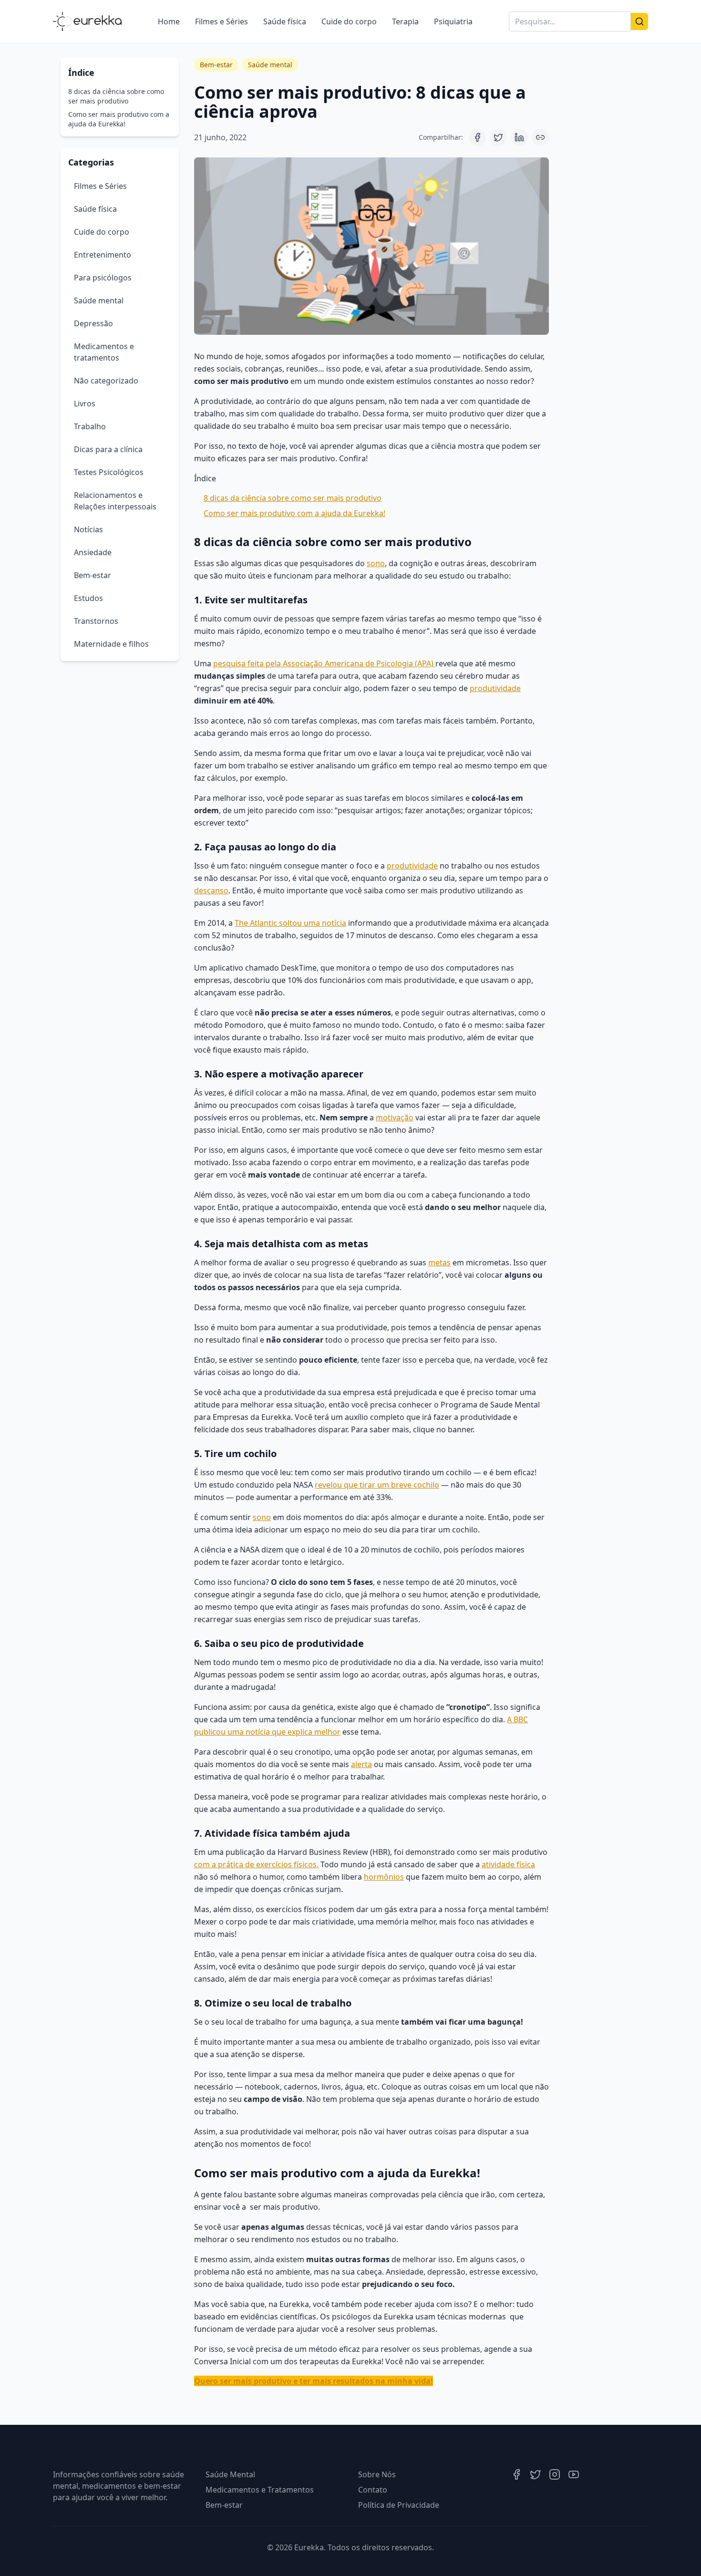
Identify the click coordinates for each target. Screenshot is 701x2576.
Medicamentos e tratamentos (104, 352)
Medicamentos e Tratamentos (260, 2490)
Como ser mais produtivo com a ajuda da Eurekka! (119, 119)
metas (439, 1262)
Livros (85, 403)
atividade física (508, 1864)
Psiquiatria (453, 21)
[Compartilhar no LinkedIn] (519, 137)
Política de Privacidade (399, 2505)
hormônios (384, 1877)
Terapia (405, 21)
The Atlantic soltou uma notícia (290, 923)
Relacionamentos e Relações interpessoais (115, 501)
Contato (373, 2490)
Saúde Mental (230, 2474)
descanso (211, 890)
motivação (395, 1117)
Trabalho (90, 426)
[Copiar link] (540, 137)
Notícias (88, 529)
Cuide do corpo (349, 21)
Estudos (88, 598)
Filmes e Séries (222, 21)
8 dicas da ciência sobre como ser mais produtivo (116, 96)
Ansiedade (93, 552)
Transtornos (96, 621)
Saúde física (285, 21)
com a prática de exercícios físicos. (256, 1864)
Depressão (93, 323)
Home (169, 21)
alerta (361, 1764)
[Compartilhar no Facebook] (477, 137)
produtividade (495, 688)
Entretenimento (103, 255)
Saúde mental (99, 300)
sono (376, 563)
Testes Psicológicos (109, 472)
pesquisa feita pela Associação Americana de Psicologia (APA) (324, 663)
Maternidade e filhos (111, 644)
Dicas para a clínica (108, 449)
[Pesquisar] (639, 21)
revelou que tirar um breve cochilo (377, 1485)
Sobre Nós (377, 2474)
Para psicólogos (103, 278)
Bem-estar (93, 575)
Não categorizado (106, 381)
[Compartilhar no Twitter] (498, 137)
